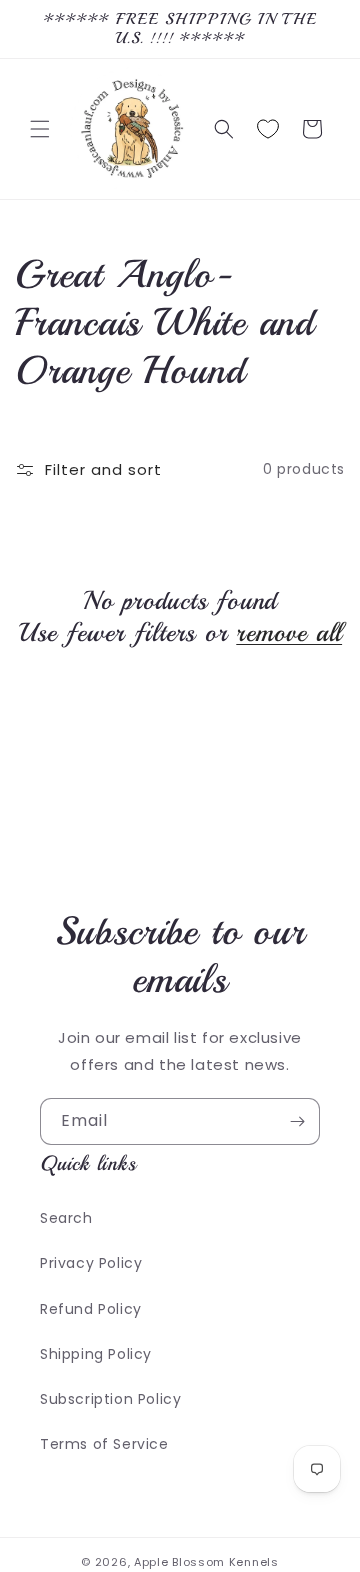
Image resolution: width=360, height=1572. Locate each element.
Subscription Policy (110, 1399)
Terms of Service (104, 1444)
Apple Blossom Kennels (206, 1562)
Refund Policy (91, 1309)
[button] (40, 129)
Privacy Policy (91, 1263)
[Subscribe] (297, 1121)
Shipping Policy (96, 1354)
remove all (289, 633)
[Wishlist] (268, 129)
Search (66, 1218)
